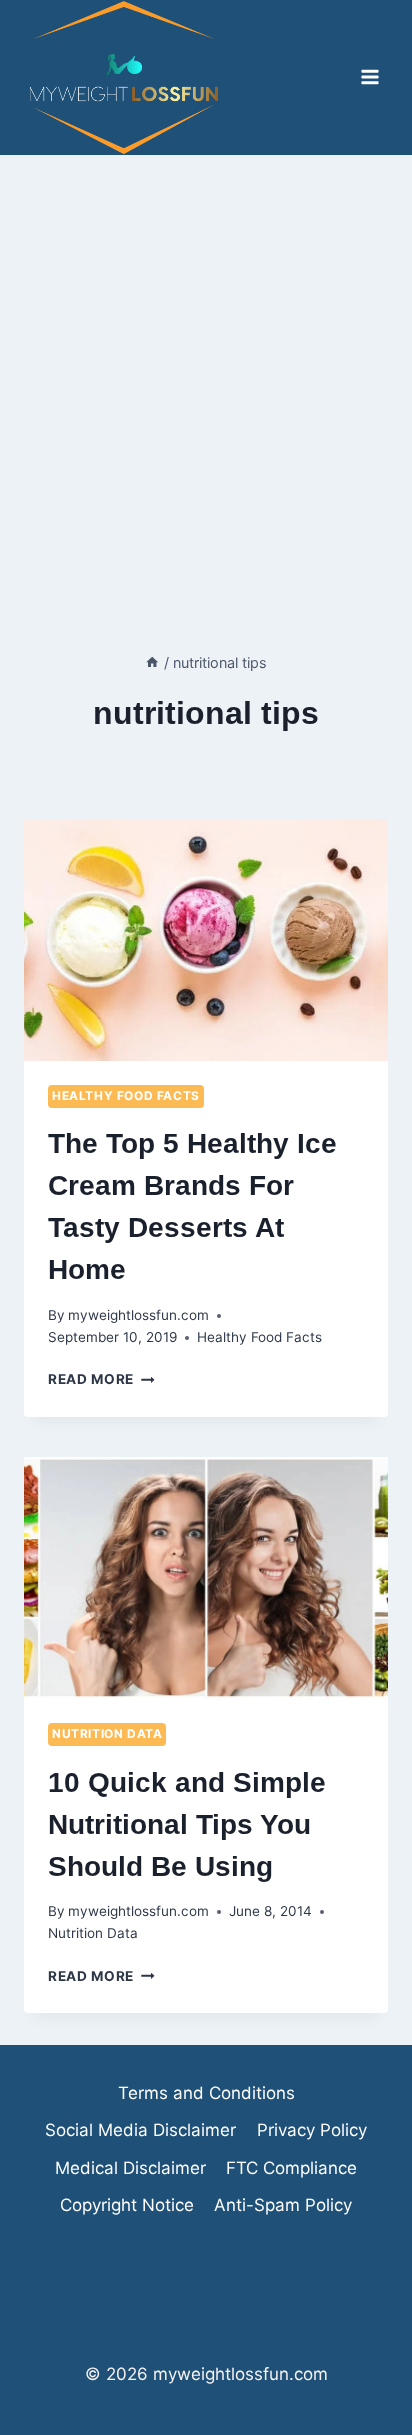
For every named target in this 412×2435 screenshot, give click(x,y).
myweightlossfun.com (138, 1315)
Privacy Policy (312, 2130)
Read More (101, 1379)
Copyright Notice (127, 2205)
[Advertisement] (206, 371)
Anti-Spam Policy (283, 2205)
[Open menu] (369, 77)
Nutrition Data (107, 1733)
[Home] (152, 662)
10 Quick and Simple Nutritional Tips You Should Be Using (187, 1824)
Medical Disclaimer (130, 2168)
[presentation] (206, 940)
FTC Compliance (291, 2168)
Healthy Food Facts (126, 1095)
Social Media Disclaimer (140, 2130)
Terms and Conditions (206, 2093)
